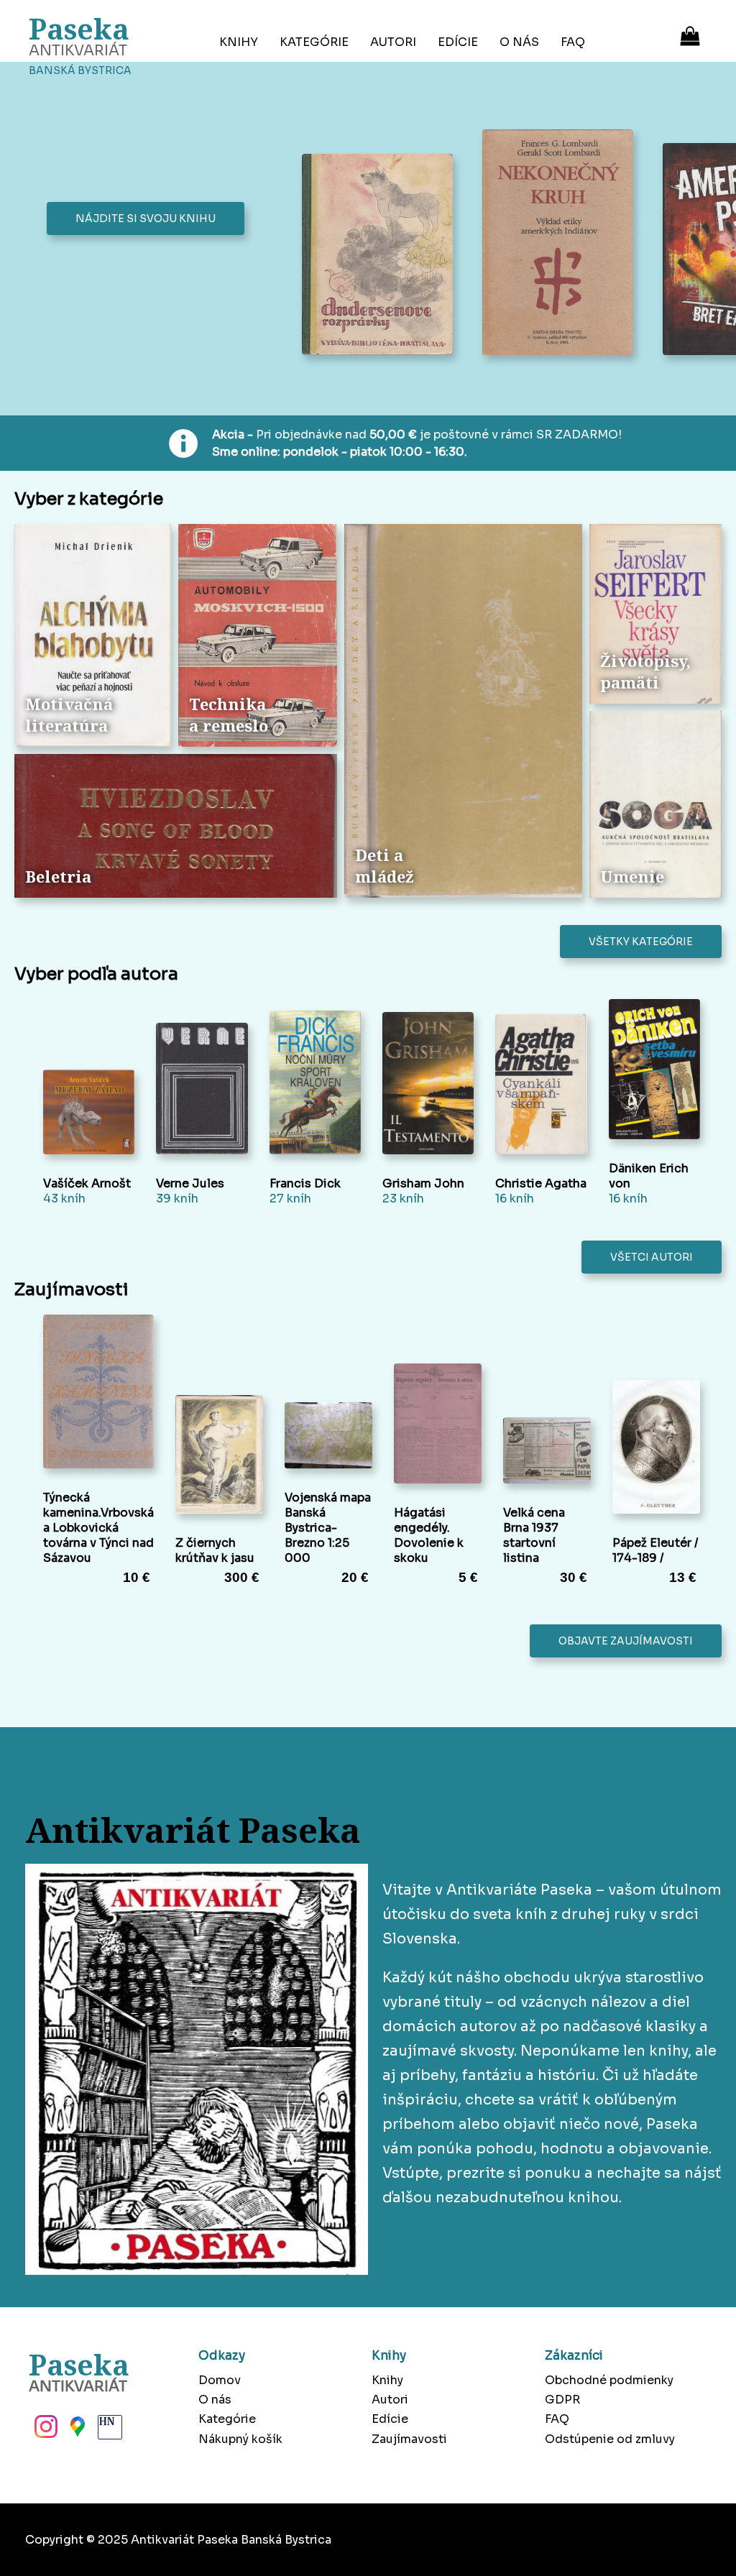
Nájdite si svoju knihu (146, 218)
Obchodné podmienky (609, 2380)
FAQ (573, 42)
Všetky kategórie (641, 942)
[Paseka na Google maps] (76, 2431)
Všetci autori (652, 1257)
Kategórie (314, 42)
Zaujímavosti (409, 2439)
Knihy (239, 42)
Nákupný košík (240, 2439)
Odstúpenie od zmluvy (610, 2439)
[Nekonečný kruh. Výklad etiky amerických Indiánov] (562, 244)
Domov (220, 2380)
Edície (458, 42)
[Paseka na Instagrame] (45, 2431)
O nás (519, 42)
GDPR (562, 2400)
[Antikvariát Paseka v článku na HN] (109, 2431)
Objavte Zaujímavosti (626, 1641)
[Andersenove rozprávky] (381, 256)
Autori (393, 42)
